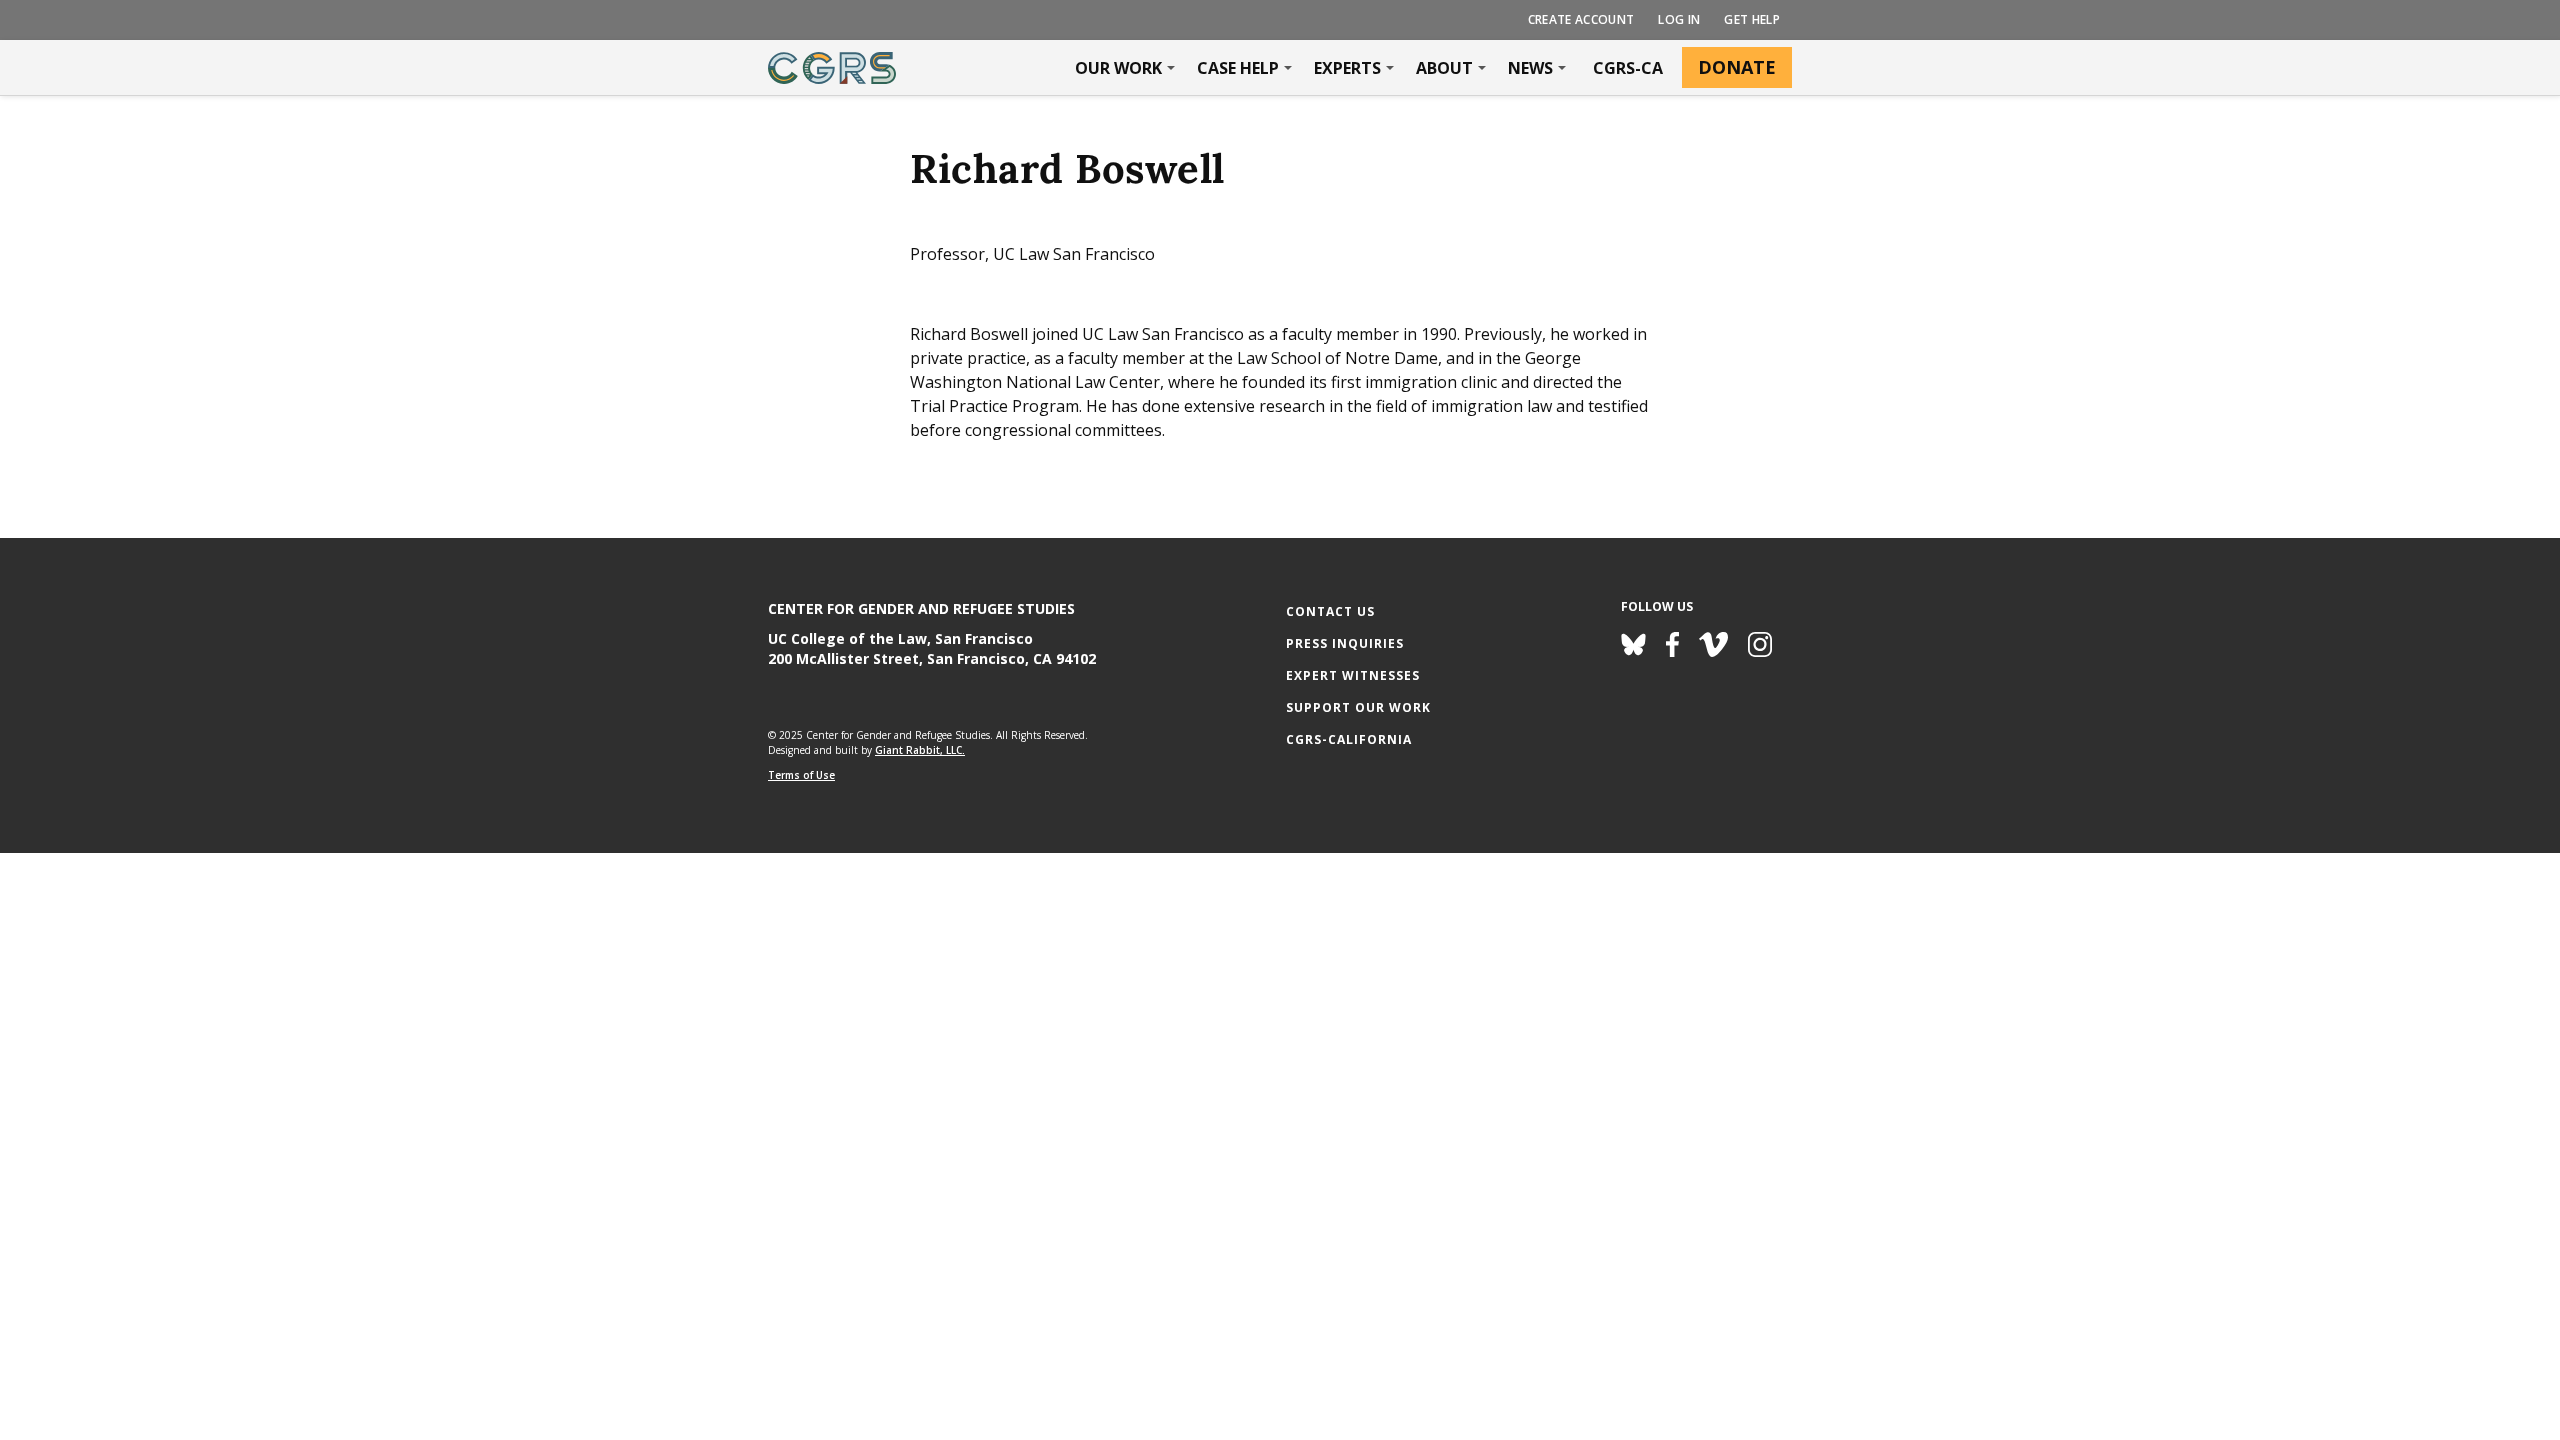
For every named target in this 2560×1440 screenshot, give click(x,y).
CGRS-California (1349, 739)
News (1530, 68)
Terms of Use (801, 775)
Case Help (1238, 68)
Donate (1737, 67)
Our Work (1118, 68)
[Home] (832, 68)
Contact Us (1330, 611)
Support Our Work (1358, 707)
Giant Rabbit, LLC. (920, 750)
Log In (1679, 19)
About (1444, 68)
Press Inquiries (1345, 643)
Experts (1347, 68)
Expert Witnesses (1353, 675)
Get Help (1752, 19)
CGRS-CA (1628, 68)
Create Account (1581, 19)
